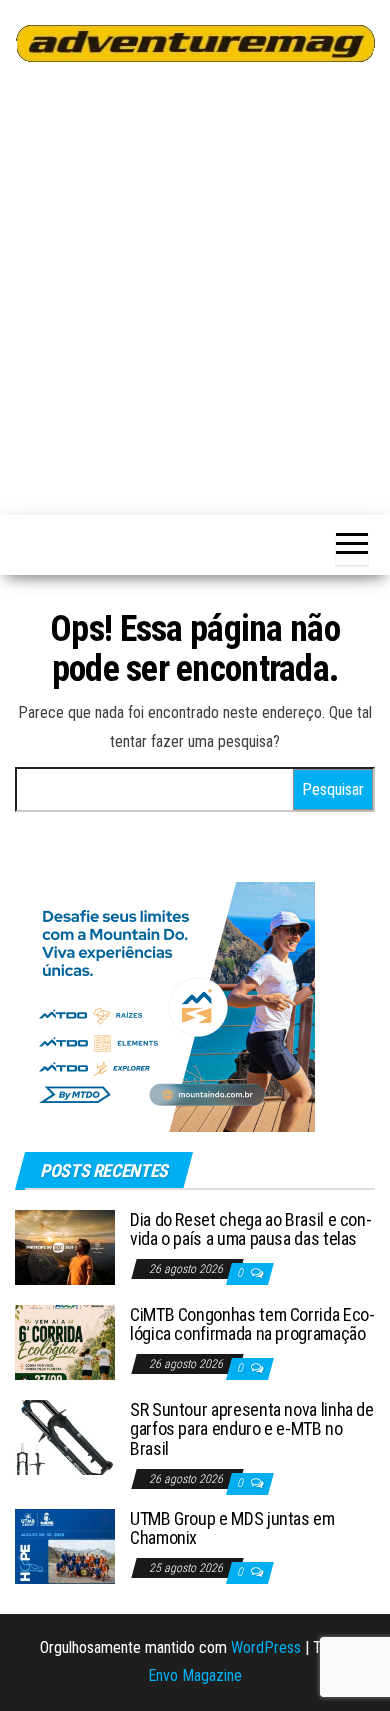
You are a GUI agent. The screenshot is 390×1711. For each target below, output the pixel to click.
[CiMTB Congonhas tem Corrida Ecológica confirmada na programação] (65, 1340)
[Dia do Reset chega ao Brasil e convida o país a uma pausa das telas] (65, 1245)
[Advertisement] (195, 285)
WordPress (266, 1647)
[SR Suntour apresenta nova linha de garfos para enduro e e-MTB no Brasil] (65, 1435)
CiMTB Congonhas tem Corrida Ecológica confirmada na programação (252, 1324)
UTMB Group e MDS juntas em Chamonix (232, 1528)
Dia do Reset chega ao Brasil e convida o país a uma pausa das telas (251, 1229)
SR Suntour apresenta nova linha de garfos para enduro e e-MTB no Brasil (252, 1429)
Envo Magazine (195, 1675)
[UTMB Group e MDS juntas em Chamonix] (65, 1544)
